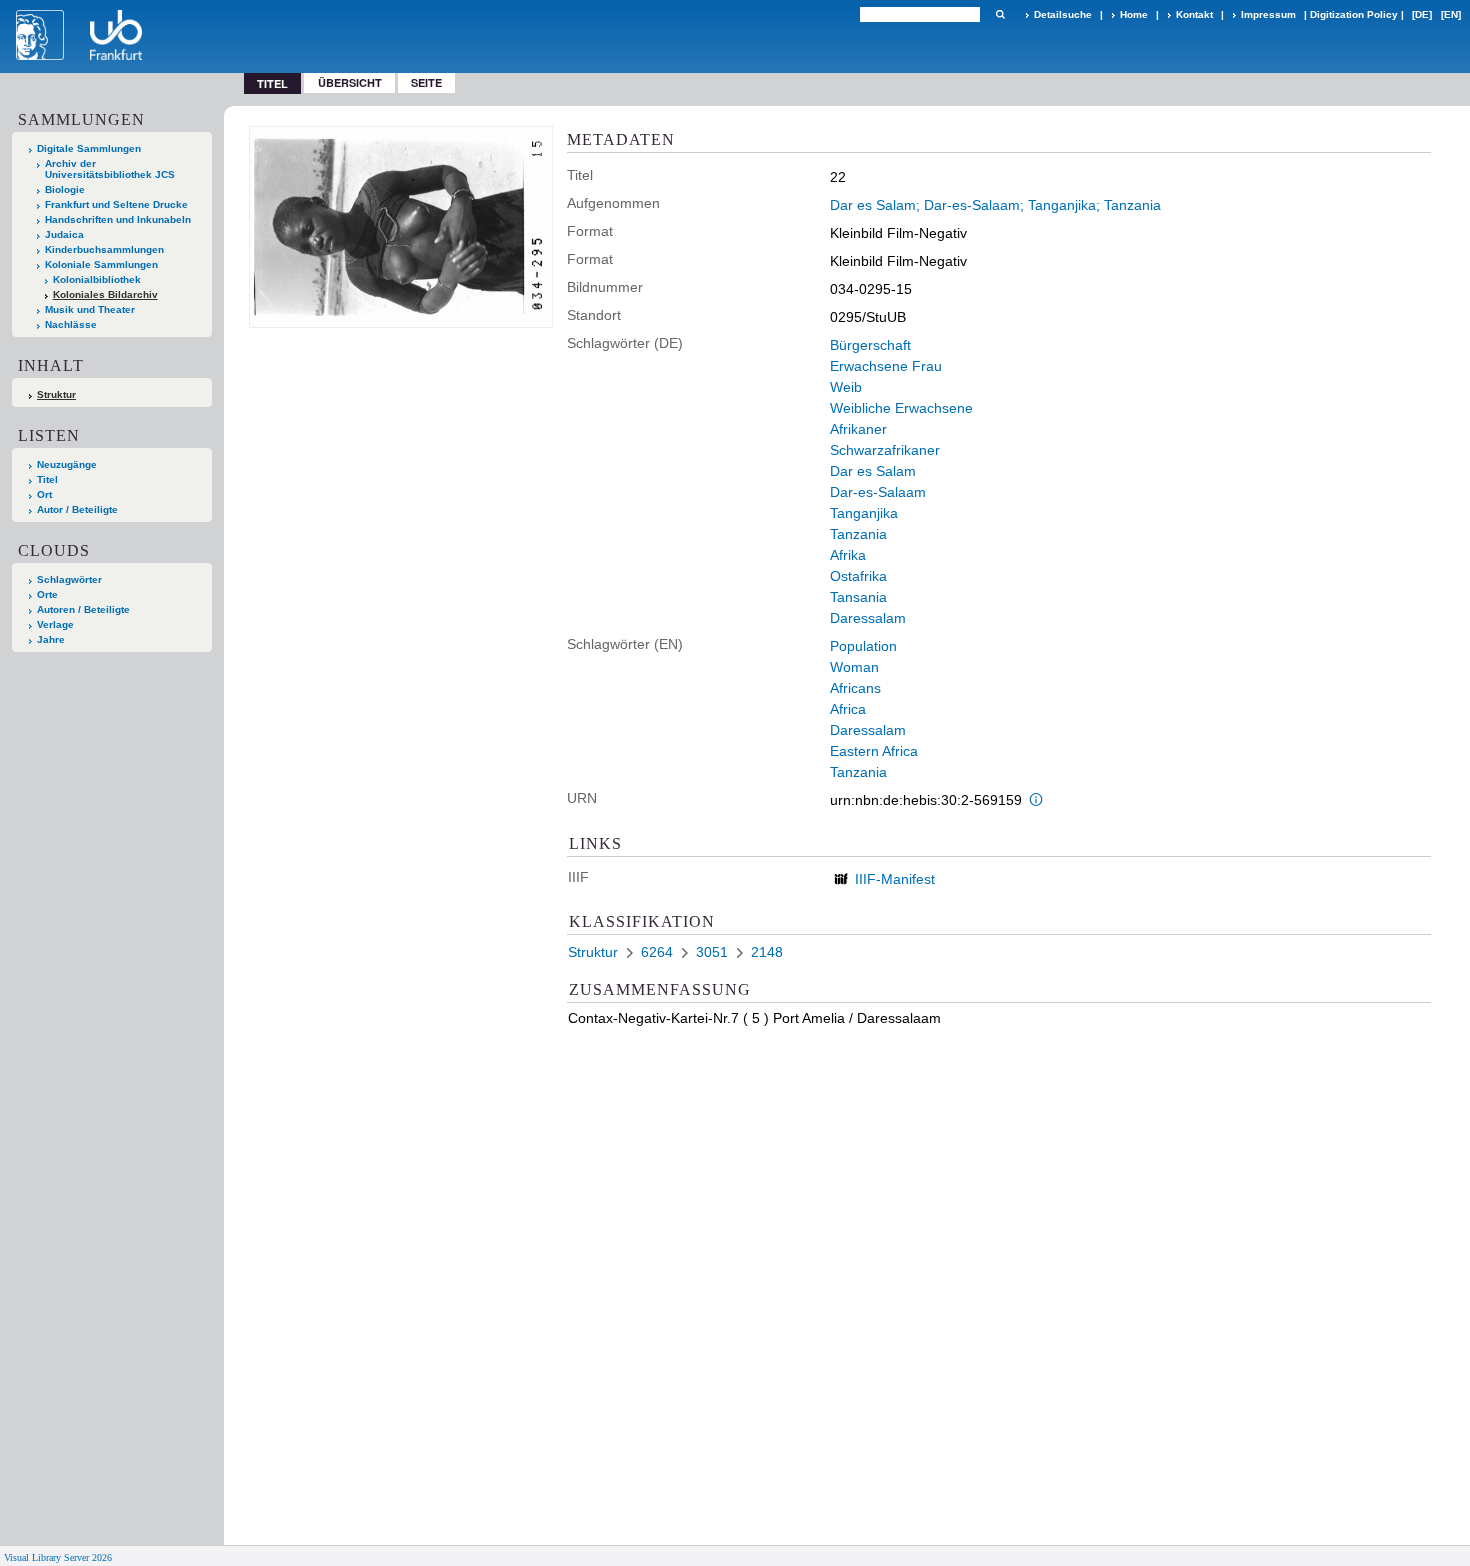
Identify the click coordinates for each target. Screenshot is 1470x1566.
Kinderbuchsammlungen (104, 249)
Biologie (65, 189)
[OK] (1000, 14)
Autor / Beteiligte (77, 509)
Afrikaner (858, 429)
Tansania (858, 597)
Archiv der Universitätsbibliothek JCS (110, 169)
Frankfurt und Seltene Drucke (116, 204)
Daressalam (868, 618)
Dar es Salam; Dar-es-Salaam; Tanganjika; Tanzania (995, 205)
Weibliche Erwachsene (901, 408)
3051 (712, 952)
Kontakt (1194, 14)
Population (863, 646)
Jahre (51, 639)
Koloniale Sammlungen (101, 264)
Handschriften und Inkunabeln (118, 219)
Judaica (64, 234)
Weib (846, 387)
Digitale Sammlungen (89, 148)
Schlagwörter (69, 579)
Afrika (848, 555)
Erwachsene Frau (886, 366)
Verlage (55, 624)
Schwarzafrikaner (885, 450)
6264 (657, 952)
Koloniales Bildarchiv (105, 294)
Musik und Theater (90, 309)
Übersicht (350, 82)
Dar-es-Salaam (878, 492)
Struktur (56, 394)
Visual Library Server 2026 (58, 1557)
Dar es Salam (873, 471)
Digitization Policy (1354, 14)
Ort (44, 494)
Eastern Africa (874, 751)
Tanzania (858, 534)
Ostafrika (858, 576)
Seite (426, 82)
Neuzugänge (67, 464)
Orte (47, 594)
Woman (854, 667)
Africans (855, 688)
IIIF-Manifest (895, 879)
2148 (767, 952)
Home (1134, 14)
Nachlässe (71, 324)
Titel (47, 479)
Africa (848, 709)
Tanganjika (864, 513)
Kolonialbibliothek (97, 279)
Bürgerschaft (870, 345)
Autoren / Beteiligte (83, 609)
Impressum (1268, 14)
